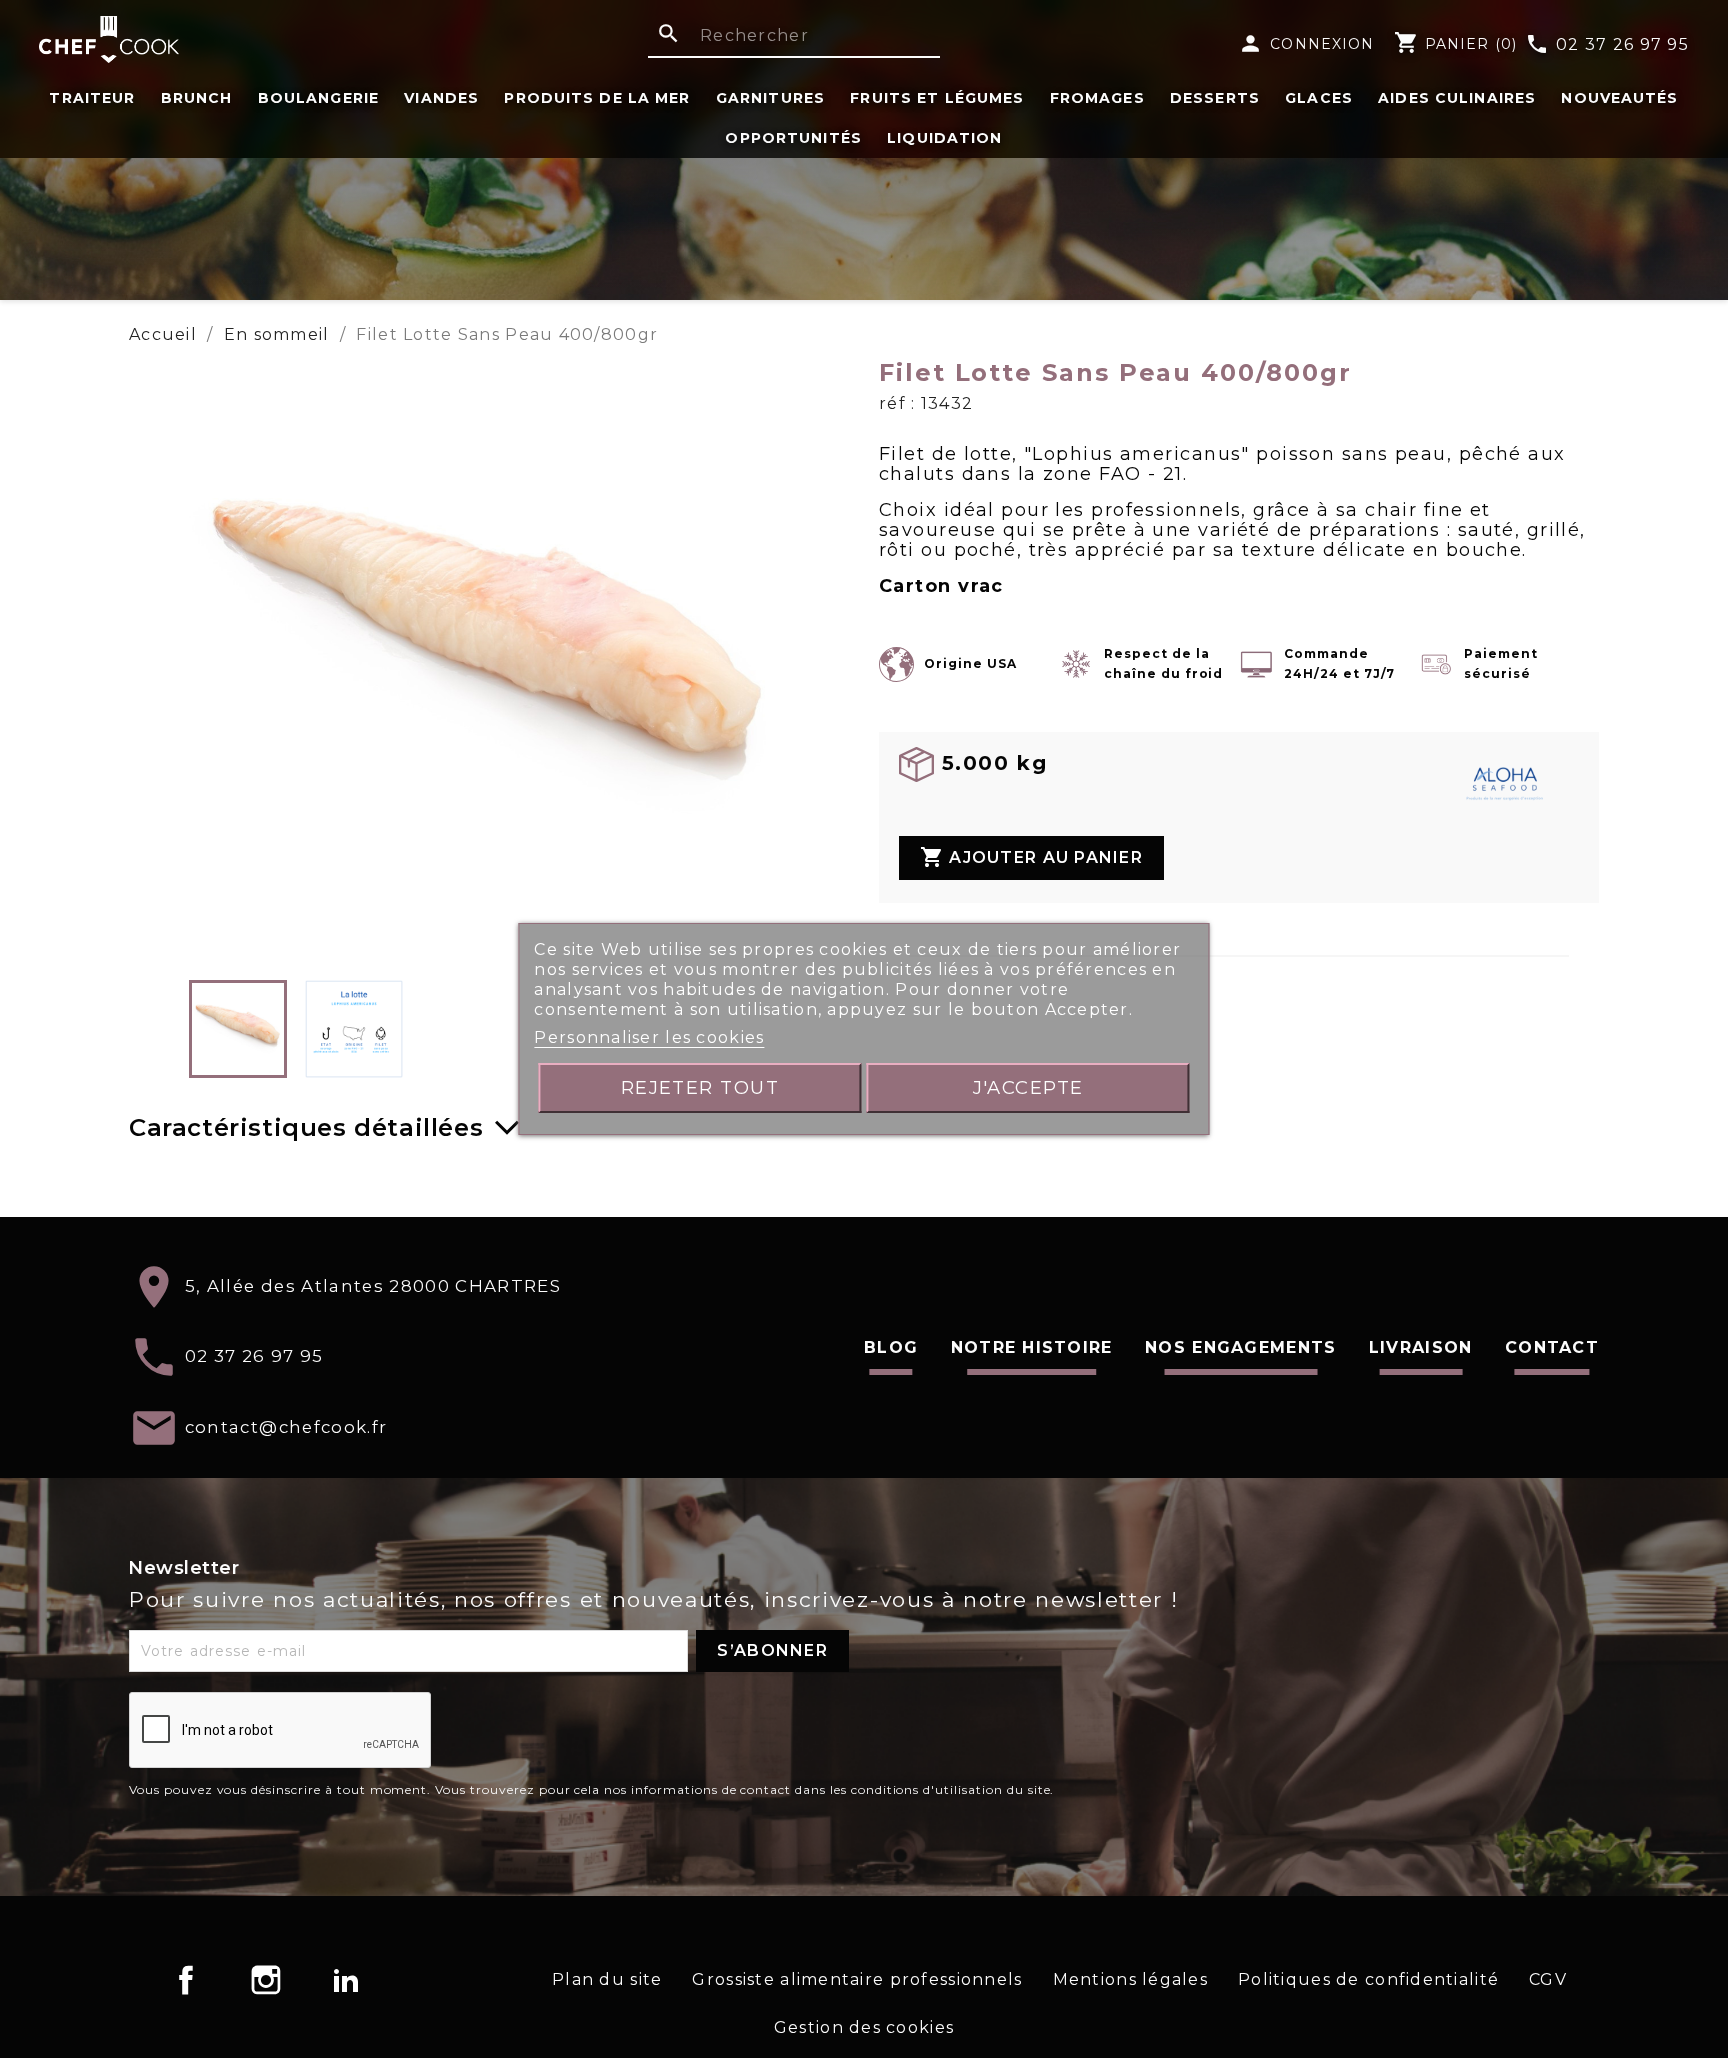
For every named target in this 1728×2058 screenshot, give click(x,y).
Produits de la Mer (597, 98)
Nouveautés (1619, 98)
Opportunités (793, 138)
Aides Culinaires (1457, 98)
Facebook (186, 1980)
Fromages (1097, 98)
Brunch (197, 98)
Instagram (266, 1980)
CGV (1548, 1979)
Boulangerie (318, 98)
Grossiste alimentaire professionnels (857, 1979)
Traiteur (92, 98)
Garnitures (770, 98)
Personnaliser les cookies (649, 1037)
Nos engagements (1240, 1347)
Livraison (1421, 1347)
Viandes (441, 98)
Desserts (1215, 98)
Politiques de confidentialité (1368, 1979)
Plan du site (607, 1979)
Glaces (1319, 98)
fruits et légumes (937, 98)
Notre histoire (1032, 1347)
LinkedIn (346, 1980)
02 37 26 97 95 (1607, 45)
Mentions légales (1130, 1979)
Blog (891, 1347)
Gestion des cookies (864, 2027)
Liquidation (944, 138)
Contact (1552, 1347)
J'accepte (1028, 1087)
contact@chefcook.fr (286, 1426)
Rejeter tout (700, 1087)
